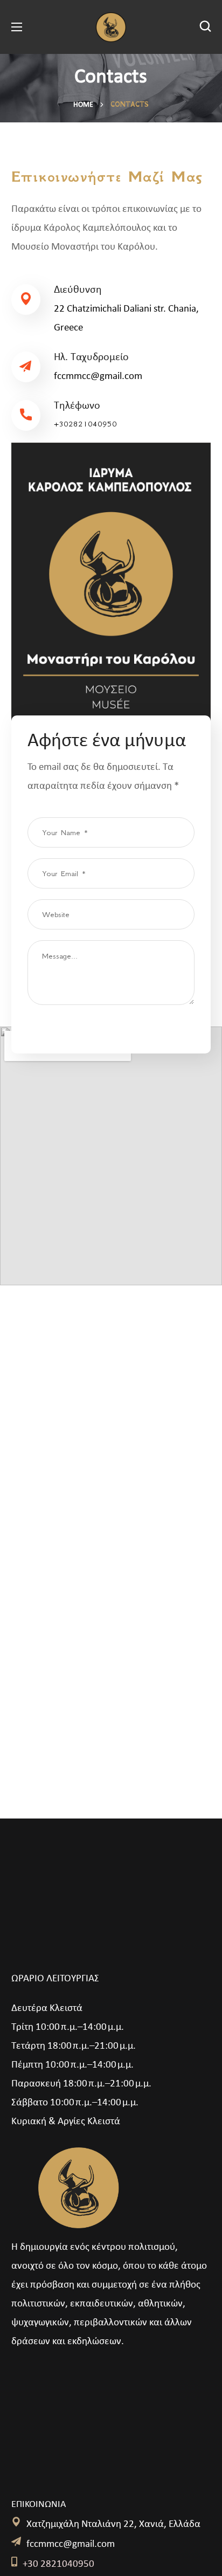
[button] (205, 27)
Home (83, 105)
